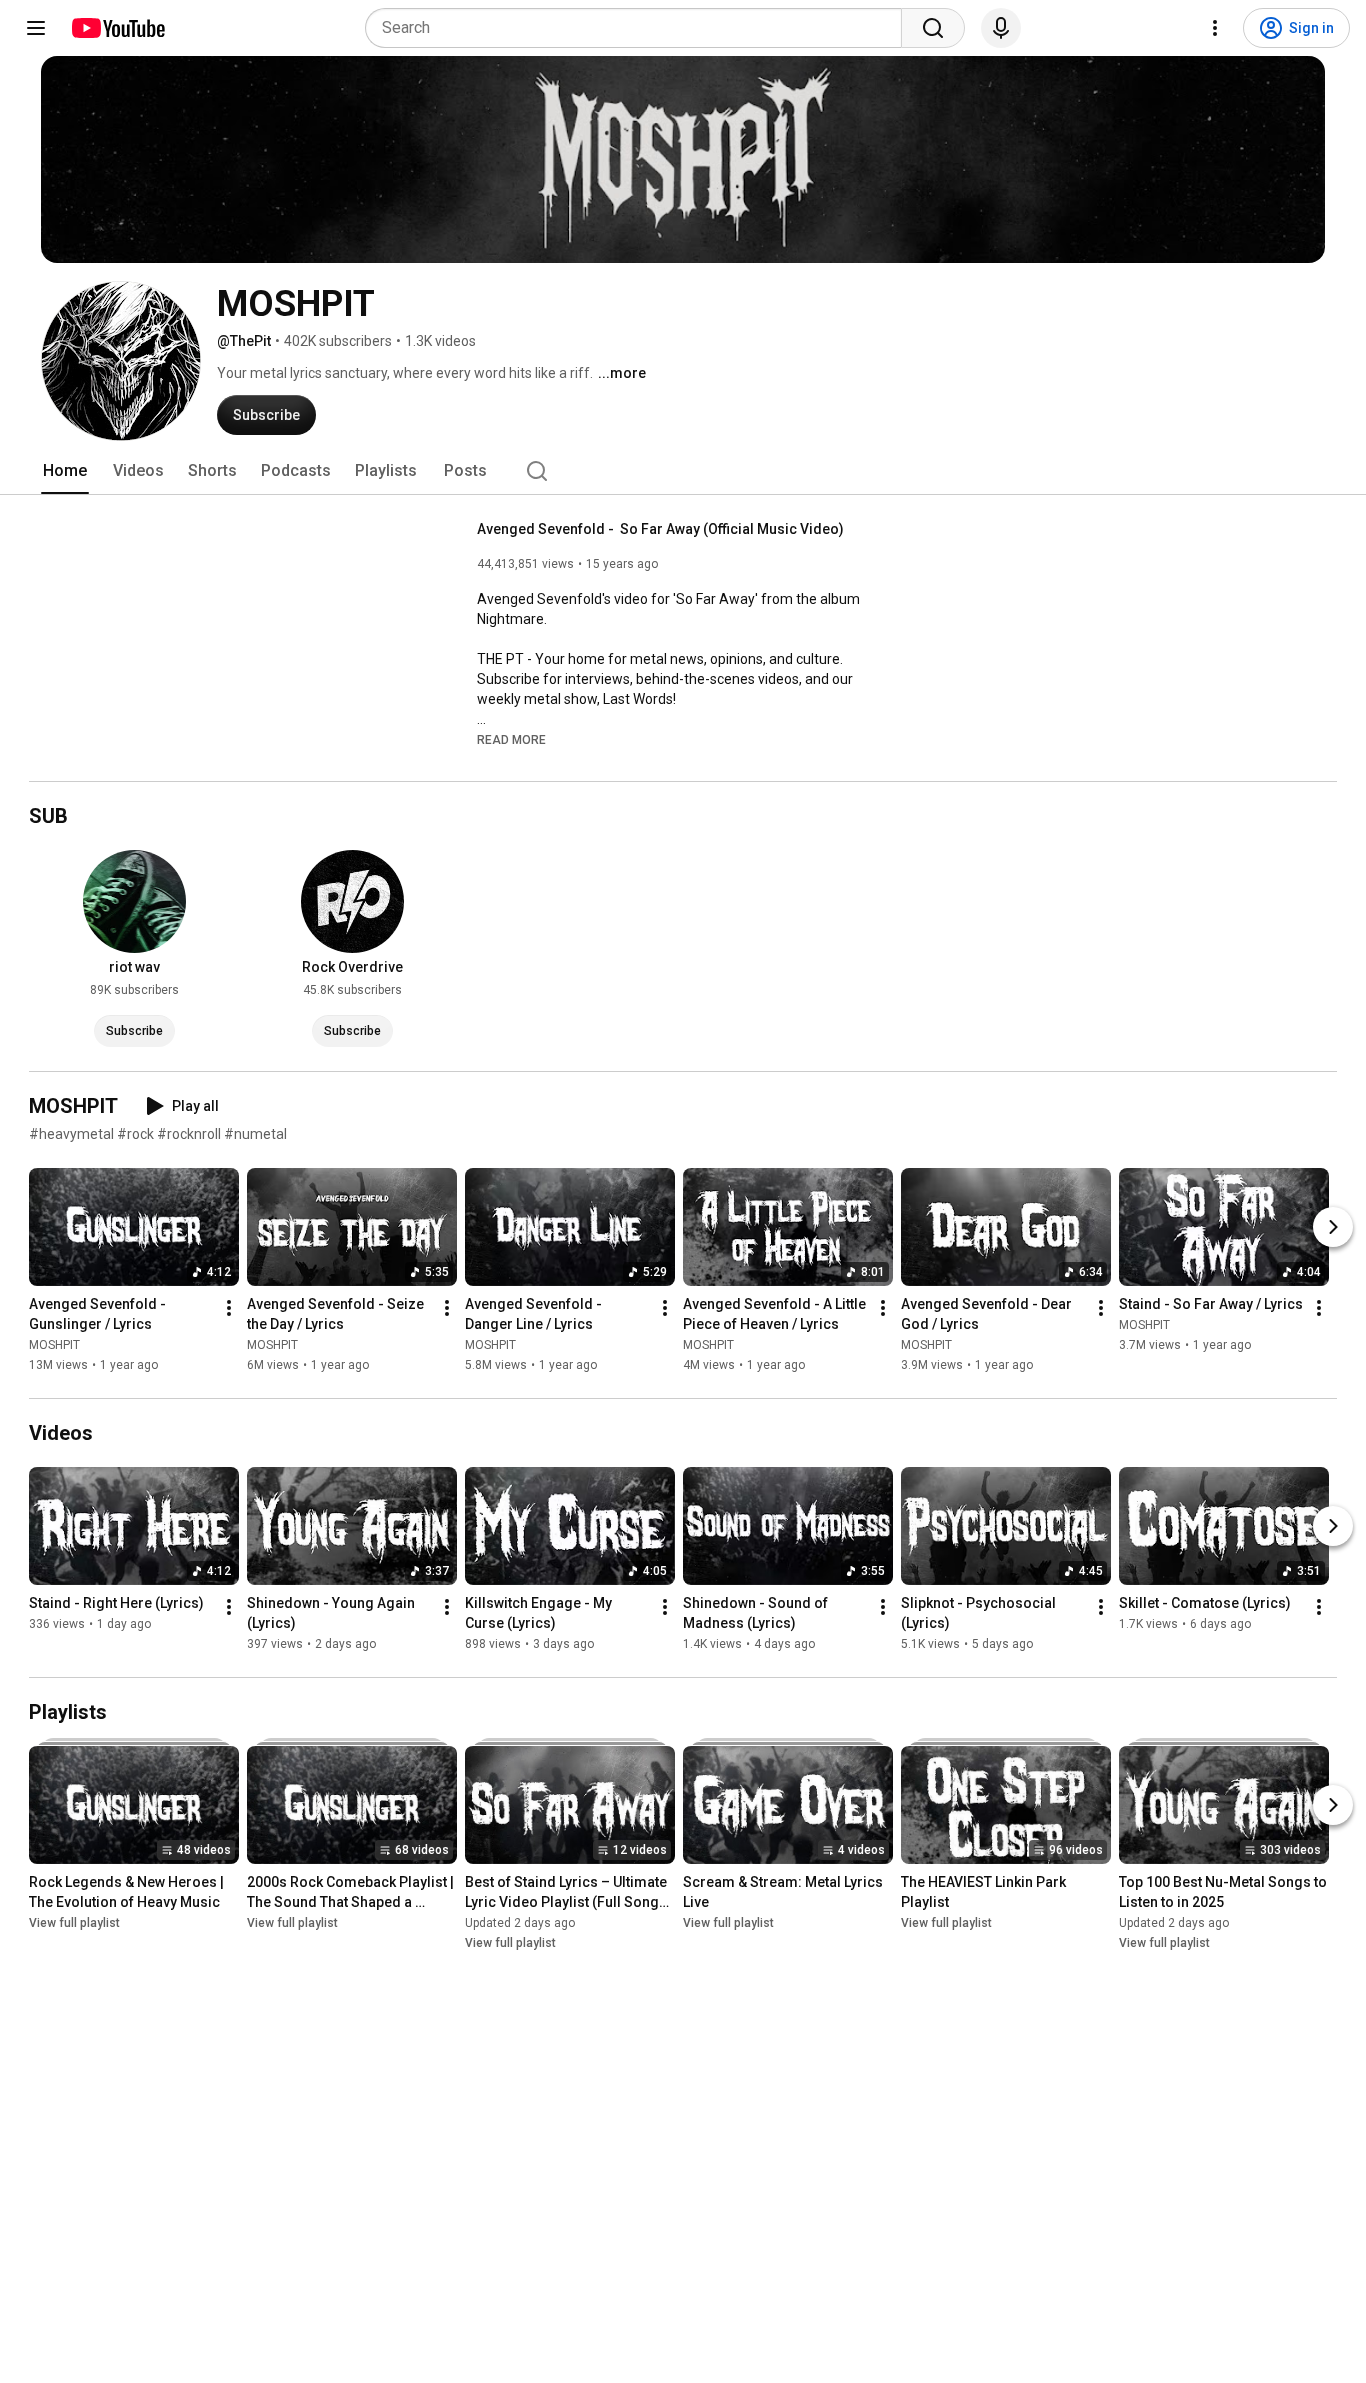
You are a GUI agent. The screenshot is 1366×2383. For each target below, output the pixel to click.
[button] (511, 739)
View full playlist (74, 1923)
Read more (511, 740)
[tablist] (683, 471)
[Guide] (36, 28)
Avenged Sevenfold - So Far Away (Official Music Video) (660, 529)
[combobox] (639, 28)
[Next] (1333, 1227)
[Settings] (1215, 28)
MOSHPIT (54, 1345)
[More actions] (229, 1308)
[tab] (65, 471)
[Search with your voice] (1001, 28)
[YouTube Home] (117, 28)
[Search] (933, 28)
